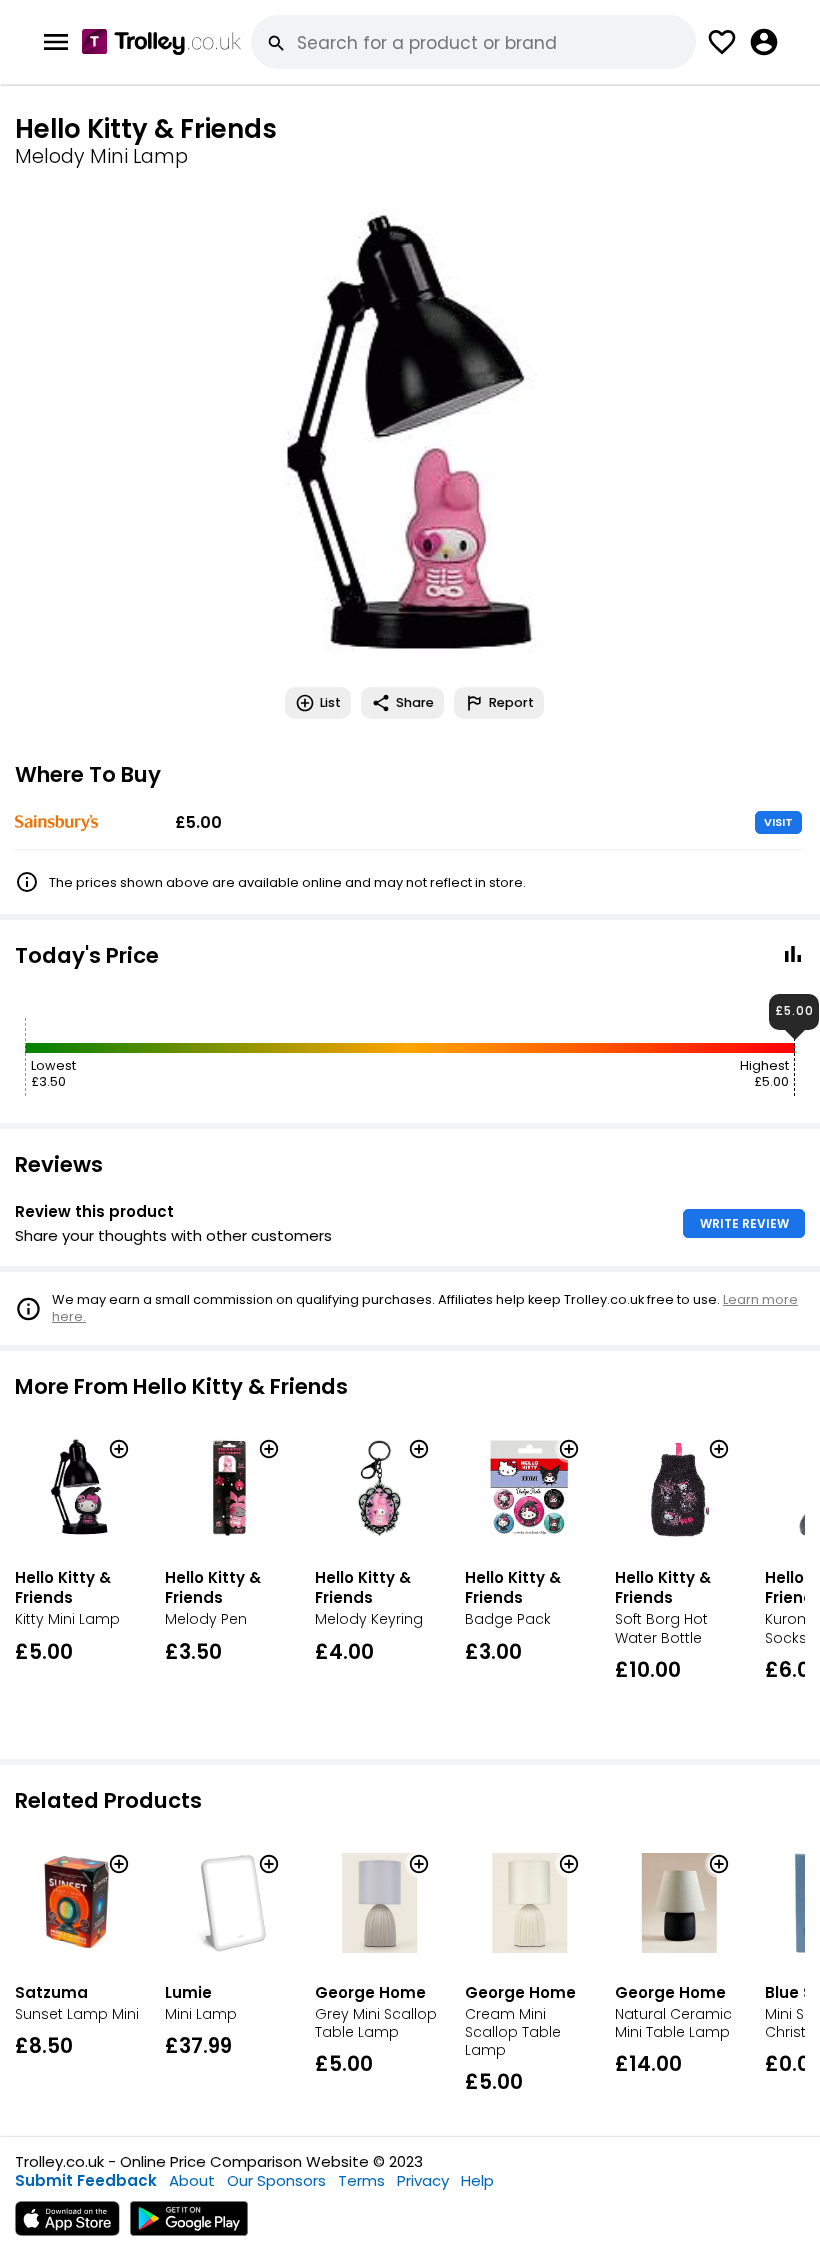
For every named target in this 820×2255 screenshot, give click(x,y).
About (192, 2180)
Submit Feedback (86, 2180)
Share (415, 702)
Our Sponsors (276, 2180)
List (330, 702)
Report (511, 702)
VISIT (778, 822)
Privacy (423, 2180)
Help (477, 2180)
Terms (361, 2180)
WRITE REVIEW (744, 1223)
